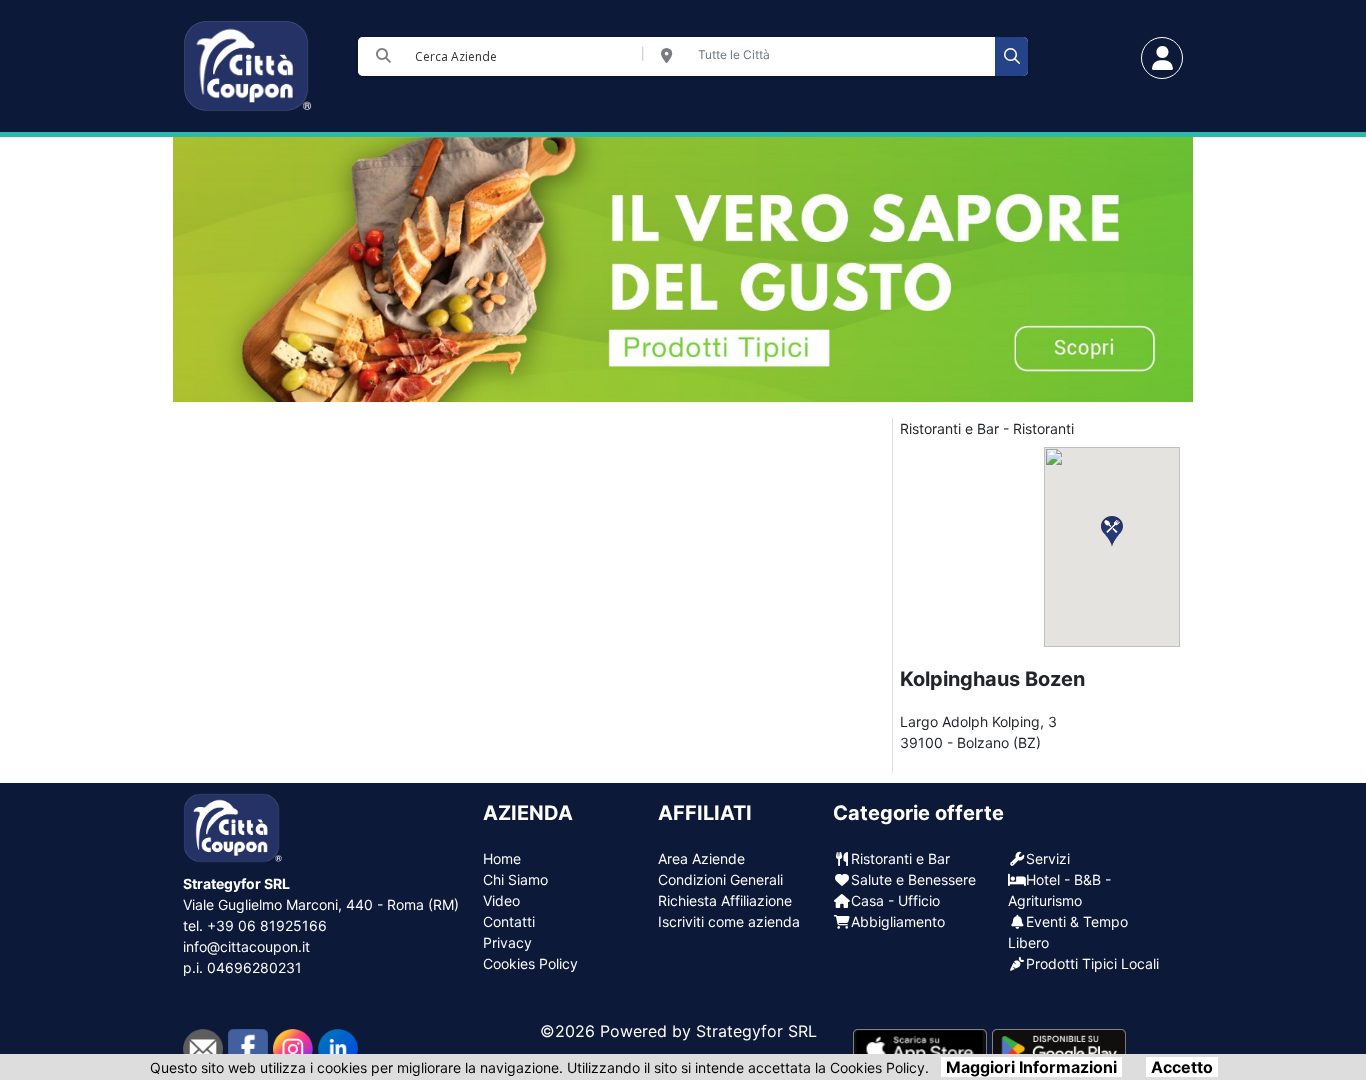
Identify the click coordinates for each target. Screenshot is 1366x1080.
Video (501, 900)
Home (502, 858)
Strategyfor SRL (756, 1031)
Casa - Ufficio (895, 900)
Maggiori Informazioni (1031, 1067)
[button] (1112, 531)
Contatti (509, 921)
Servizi (1048, 858)
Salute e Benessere (913, 879)
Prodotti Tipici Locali (1092, 963)
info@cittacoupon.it (246, 946)
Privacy (507, 942)
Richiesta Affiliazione (725, 900)
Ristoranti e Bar (900, 858)
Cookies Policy (530, 963)
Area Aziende (701, 858)
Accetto (1182, 1067)
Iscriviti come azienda (729, 921)
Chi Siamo (515, 879)
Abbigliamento (898, 921)
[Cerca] (1011, 56)
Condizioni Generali (720, 879)
